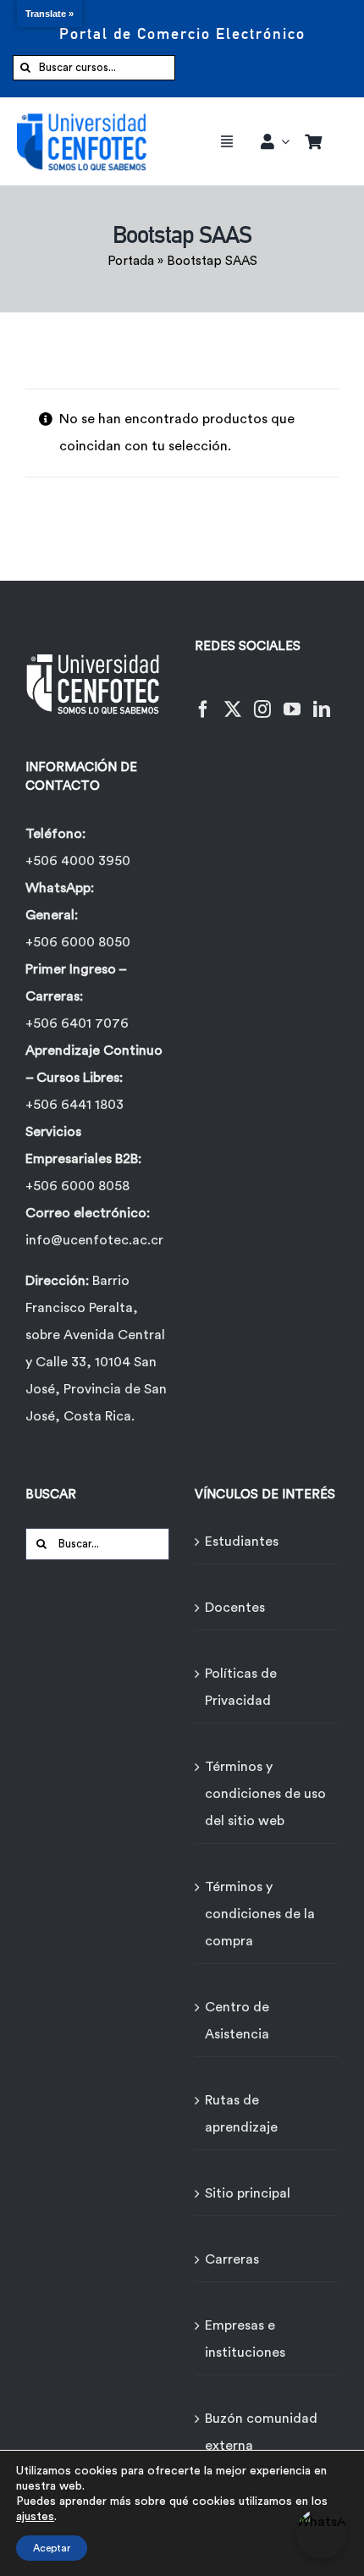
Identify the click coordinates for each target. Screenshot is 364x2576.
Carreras (232, 2259)
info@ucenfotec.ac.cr (94, 1240)
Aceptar (52, 2548)
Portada (131, 261)
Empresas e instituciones (245, 2339)
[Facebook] (203, 699)
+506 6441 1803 (74, 1105)
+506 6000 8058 (77, 1186)
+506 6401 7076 (77, 1023)
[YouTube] (292, 699)
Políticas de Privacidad (241, 1687)
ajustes (35, 2517)
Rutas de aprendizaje (241, 2114)
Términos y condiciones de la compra (260, 1914)
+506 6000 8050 (78, 942)
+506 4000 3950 (78, 861)
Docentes (235, 1608)
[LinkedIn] (322, 699)
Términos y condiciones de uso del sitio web (265, 1794)
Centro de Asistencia (237, 2021)
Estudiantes (242, 1542)
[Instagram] (262, 699)
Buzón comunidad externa (261, 2432)
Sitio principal (248, 2193)
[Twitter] (233, 699)
